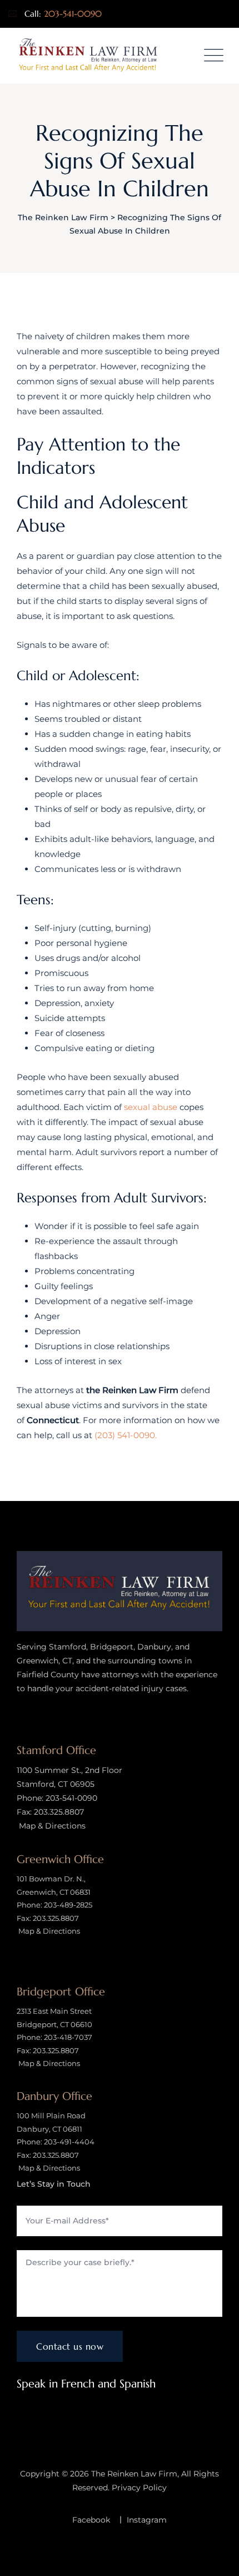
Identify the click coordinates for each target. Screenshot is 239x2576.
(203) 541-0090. (126, 1435)
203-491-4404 (69, 2142)
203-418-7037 (68, 2037)
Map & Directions (51, 1826)
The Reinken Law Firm (134, 2474)
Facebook (91, 2520)
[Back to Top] (215, 2558)
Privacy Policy (139, 2488)
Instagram (147, 2520)
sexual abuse (151, 1107)
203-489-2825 (68, 1905)
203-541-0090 (73, 14)
